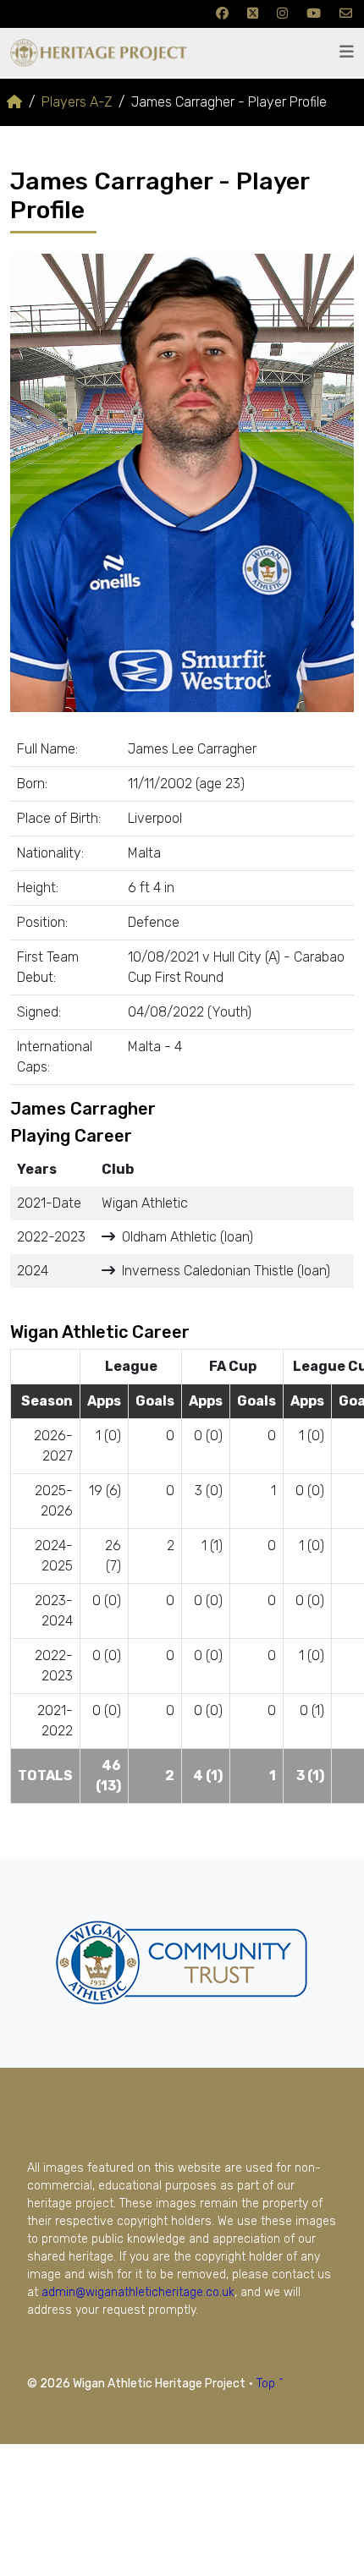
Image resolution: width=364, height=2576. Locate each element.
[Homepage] (14, 102)
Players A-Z (77, 102)
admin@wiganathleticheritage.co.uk (138, 2292)
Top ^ (270, 2384)
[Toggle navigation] (347, 52)
